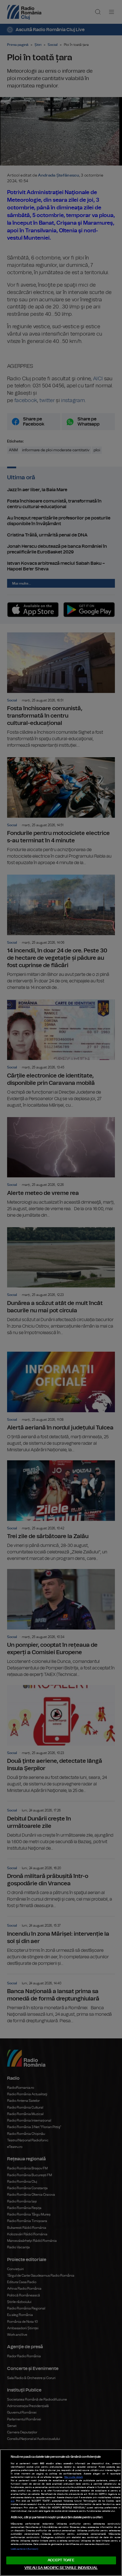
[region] (61, 2513)
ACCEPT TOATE (61, 2560)
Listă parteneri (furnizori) (24, 2549)
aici (13, 2501)
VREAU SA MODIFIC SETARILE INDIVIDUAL (61, 2568)
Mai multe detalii (74, 2477)
